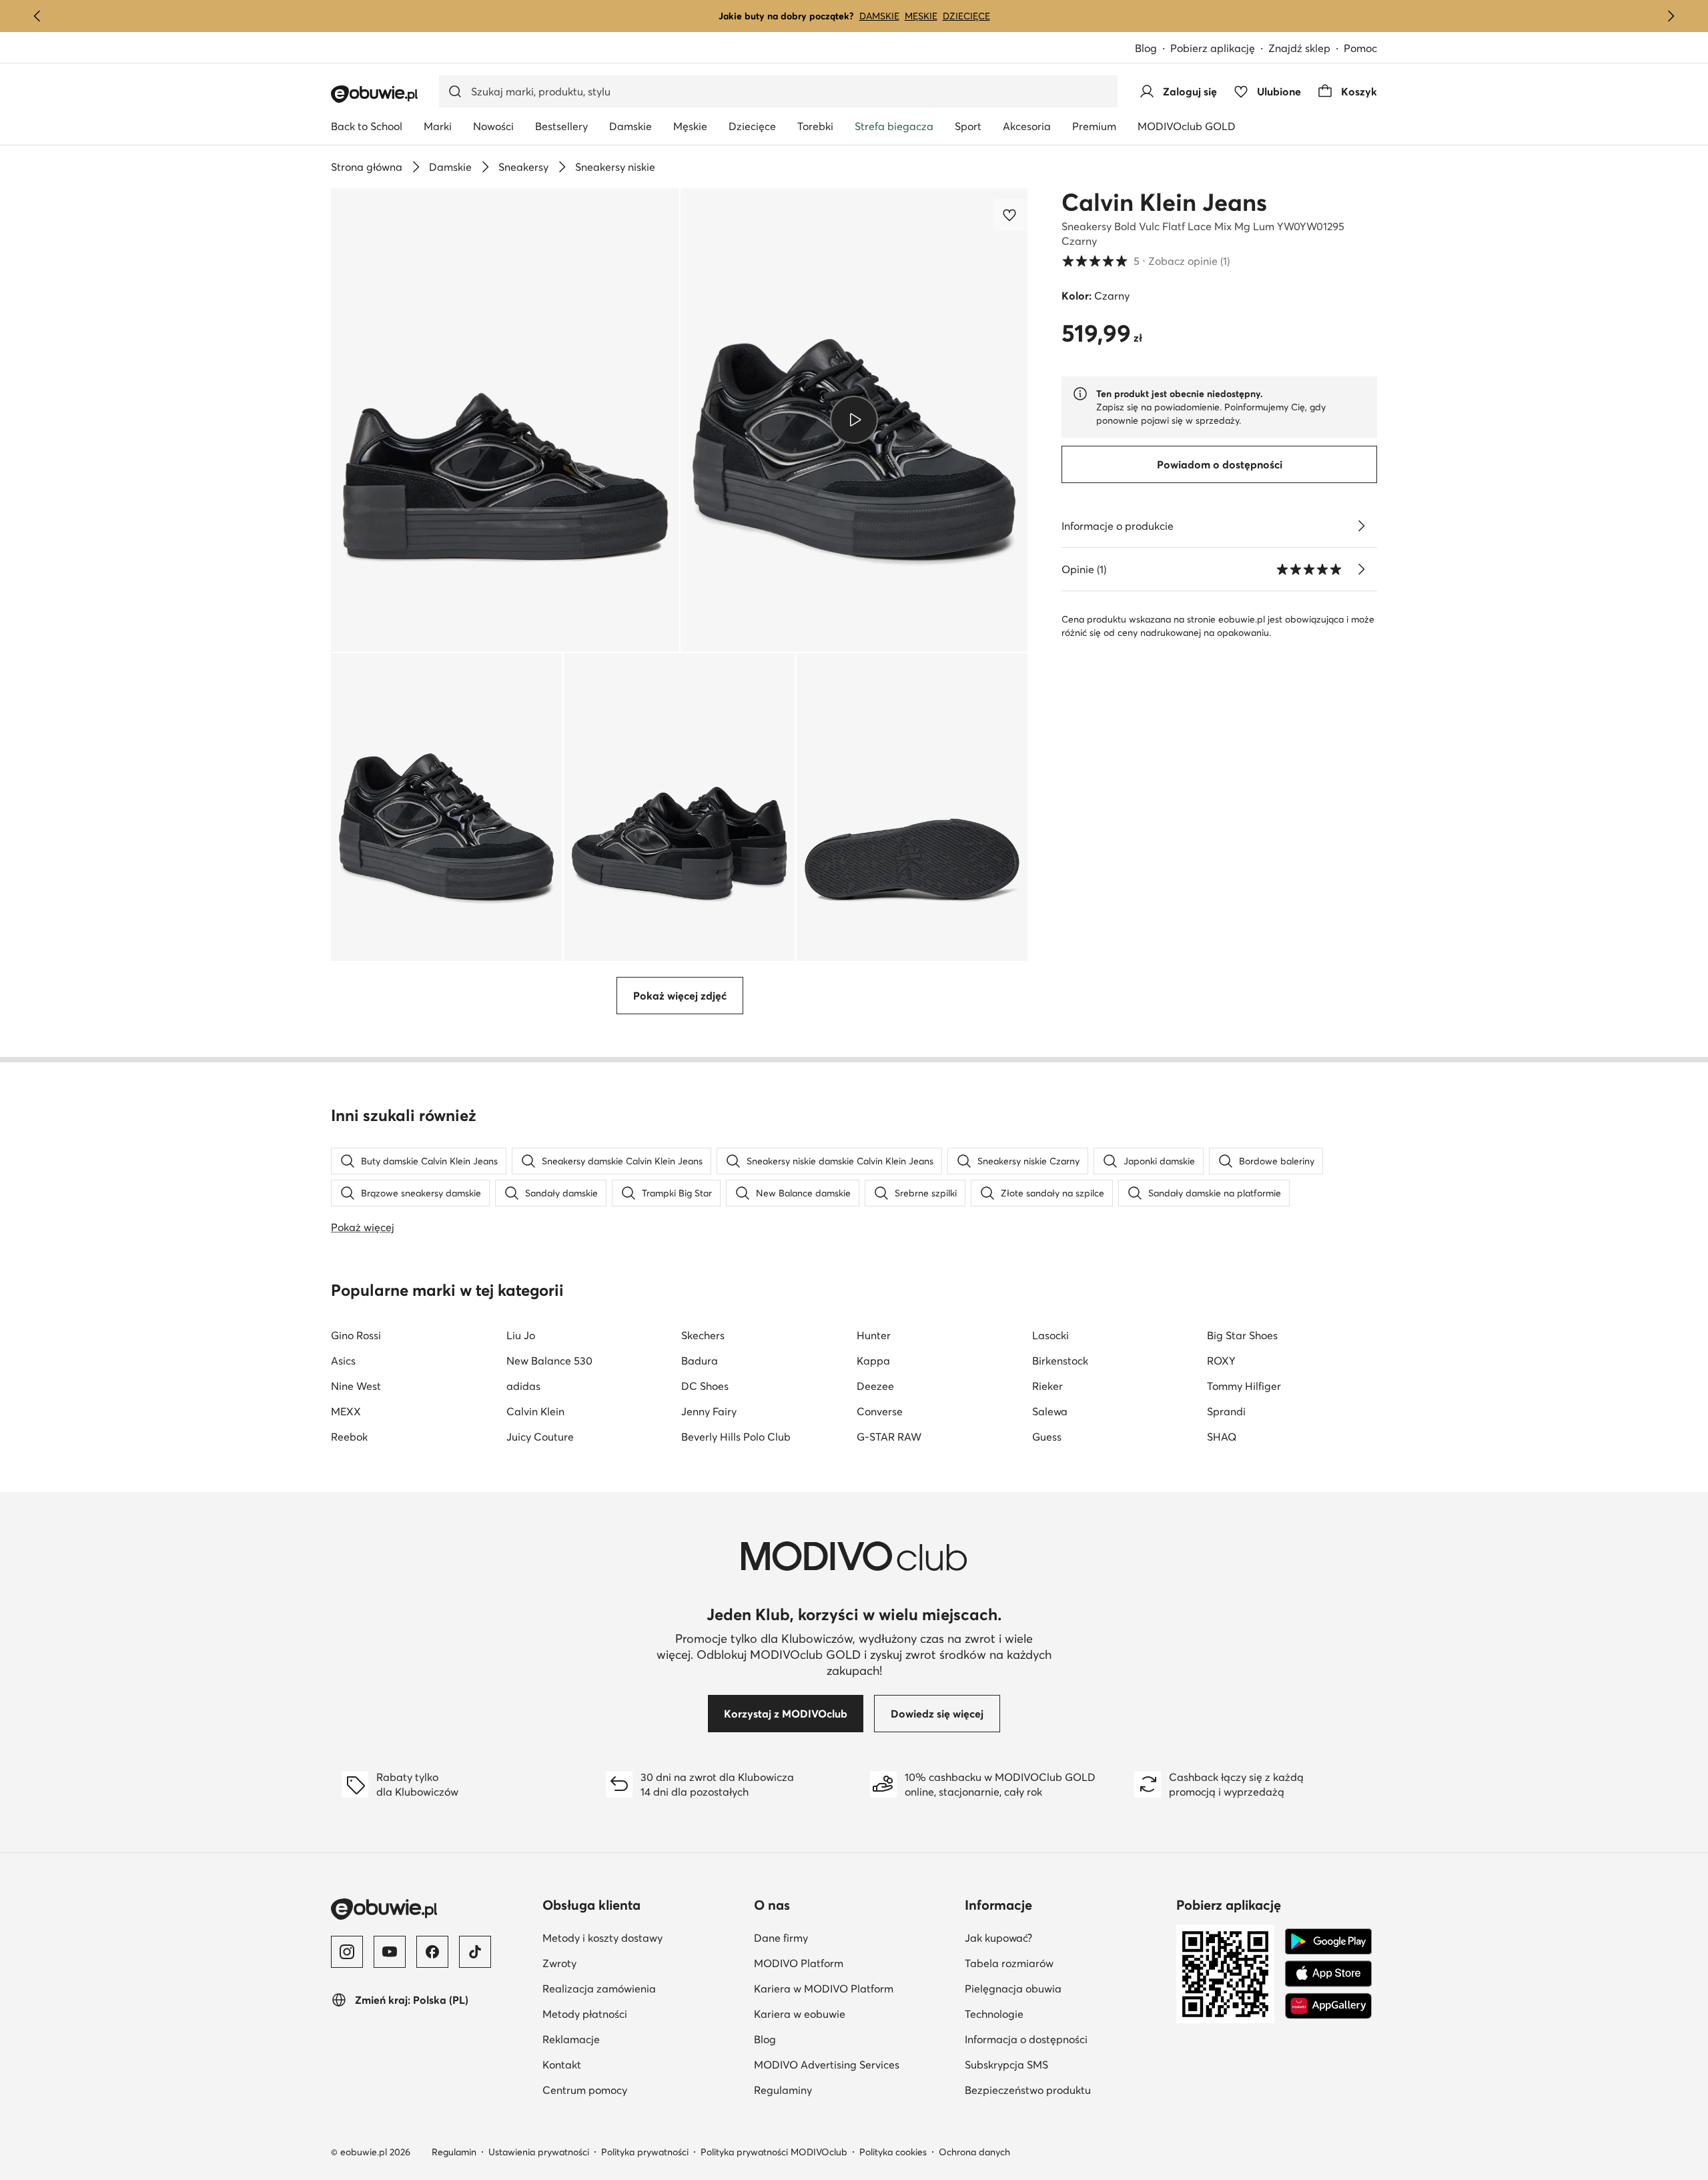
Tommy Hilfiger (1244, 1386)
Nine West (356, 1386)
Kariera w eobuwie (800, 2014)
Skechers (703, 1335)
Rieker (1047, 1386)
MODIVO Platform (799, 1963)
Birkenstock (1060, 1361)
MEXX (346, 1411)
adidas (523, 1386)
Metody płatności (585, 2014)
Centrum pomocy (585, 2090)
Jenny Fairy (709, 1411)
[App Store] (1328, 1974)
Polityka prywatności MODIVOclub (774, 2152)
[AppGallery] (1328, 2006)
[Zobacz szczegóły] (1361, 526)
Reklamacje (571, 2039)
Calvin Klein (535, 1411)
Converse (880, 1411)
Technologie (994, 2014)
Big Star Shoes (1242, 1335)
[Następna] (1671, 16)
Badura (700, 1361)
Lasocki (1050, 1335)
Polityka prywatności (645, 2152)
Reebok (349, 1437)
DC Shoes (705, 1386)
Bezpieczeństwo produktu (1028, 2090)
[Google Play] (1328, 1942)
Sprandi (1226, 1411)
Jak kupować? (998, 1938)
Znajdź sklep (1299, 48)
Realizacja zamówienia (599, 1988)
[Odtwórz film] (854, 420)
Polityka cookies (893, 2152)
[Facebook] (432, 1952)
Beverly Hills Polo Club (736, 1437)
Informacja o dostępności (1026, 2039)
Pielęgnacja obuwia (1013, 1988)
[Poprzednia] (37, 16)
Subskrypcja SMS (1006, 2065)
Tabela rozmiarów (1009, 1963)
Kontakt (562, 2065)
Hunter (874, 1335)
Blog (1146, 48)
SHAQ (1222, 1437)
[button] (505, 420)
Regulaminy (783, 2090)
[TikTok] (475, 1952)
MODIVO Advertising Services (827, 2065)
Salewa (1050, 1411)
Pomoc (1360, 48)
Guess (1047, 1437)
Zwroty (559, 1963)
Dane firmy (781, 1938)
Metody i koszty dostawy (602, 1938)
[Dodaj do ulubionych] (1011, 215)
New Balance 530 (549, 1361)
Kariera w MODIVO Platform (824, 1988)
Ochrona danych (974, 2152)
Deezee (875, 1386)
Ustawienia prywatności (539, 2152)
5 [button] (1146, 261)
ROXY (1221, 1361)
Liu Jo (521, 1335)
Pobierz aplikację (1213, 48)
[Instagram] (347, 1952)
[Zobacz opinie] (1361, 569)
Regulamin (454, 2152)
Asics (343, 1361)
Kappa (873, 1361)
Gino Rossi (356, 1335)
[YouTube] (390, 1952)
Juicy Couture (540, 1437)
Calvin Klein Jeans (1164, 202)
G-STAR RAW (889, 1437)
